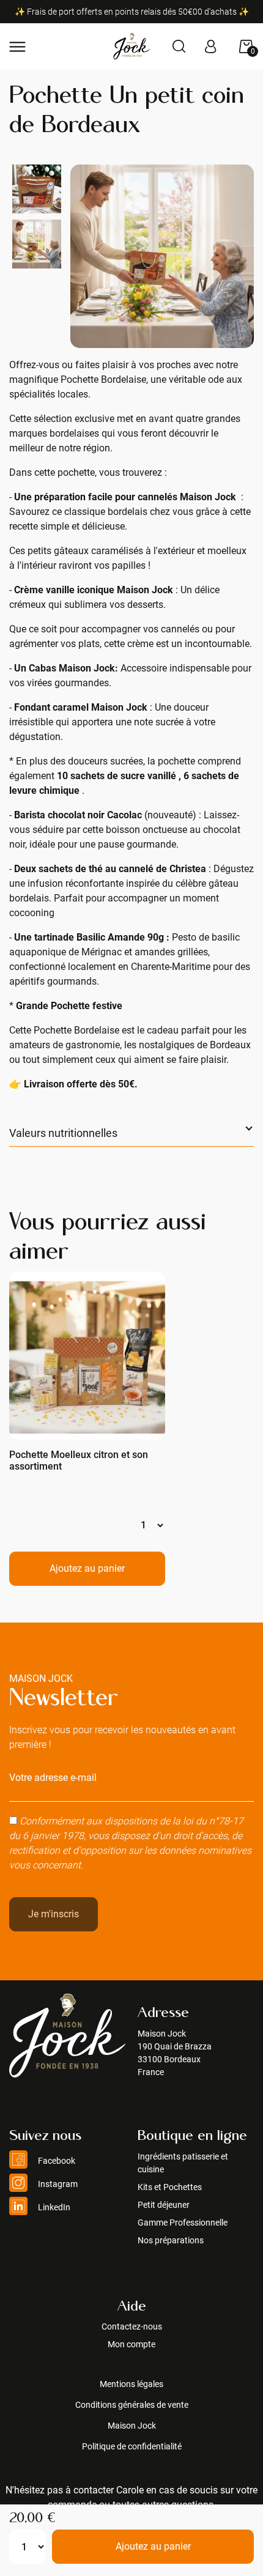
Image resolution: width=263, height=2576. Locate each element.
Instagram (57, 2184)
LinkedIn (53, 2207)
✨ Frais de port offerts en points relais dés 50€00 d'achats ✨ (132, 12)
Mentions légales (131, 2384)
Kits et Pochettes (170, 2187)
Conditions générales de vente (132, 2405)
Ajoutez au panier (153, 2546)
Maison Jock (132, 2426)
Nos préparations (171, 2240)
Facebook (56, 2161)
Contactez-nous (132, 2326)
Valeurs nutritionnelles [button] (63, 1133)
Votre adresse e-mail (53, 1778)
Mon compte (131, 2344)
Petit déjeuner (164, 2205)
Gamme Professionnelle (183, 2223)
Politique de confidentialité (132, 2446)
